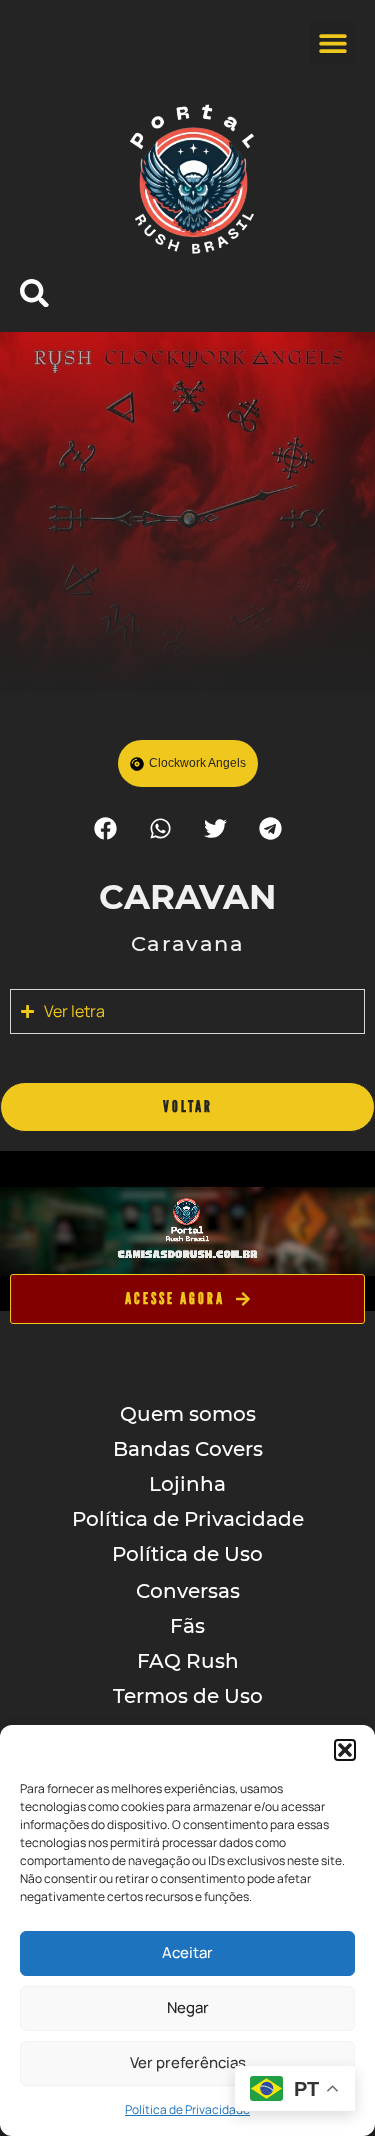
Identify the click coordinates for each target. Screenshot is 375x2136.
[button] (345, 1750)
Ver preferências (188, 2062)
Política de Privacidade (187, 2109)
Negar (188, 2007)
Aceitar (187, 1952)
